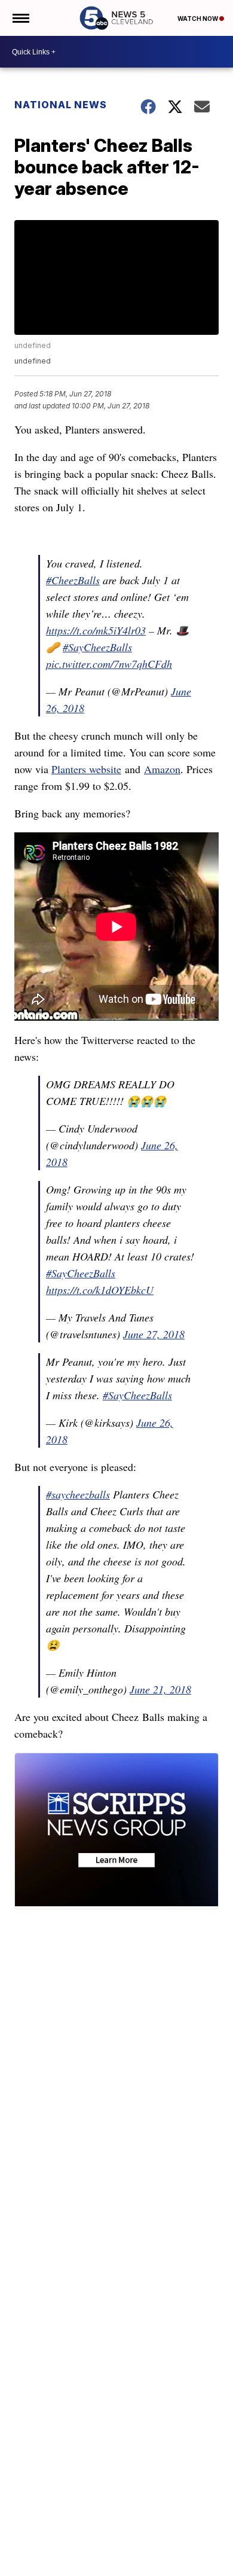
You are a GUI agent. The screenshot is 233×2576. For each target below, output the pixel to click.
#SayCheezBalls (97, 647)
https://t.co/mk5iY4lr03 (96, 630)
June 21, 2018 (160, 1689)
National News (61, 105)
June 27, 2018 (154, 1334)
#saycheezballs (78, 1494)
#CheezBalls (73, 580)
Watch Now (198, 19)
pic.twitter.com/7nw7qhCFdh (109, 664)
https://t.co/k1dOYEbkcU (100, 1290)
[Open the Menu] (20, 18)
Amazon (162, 769)
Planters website (86, 769)
